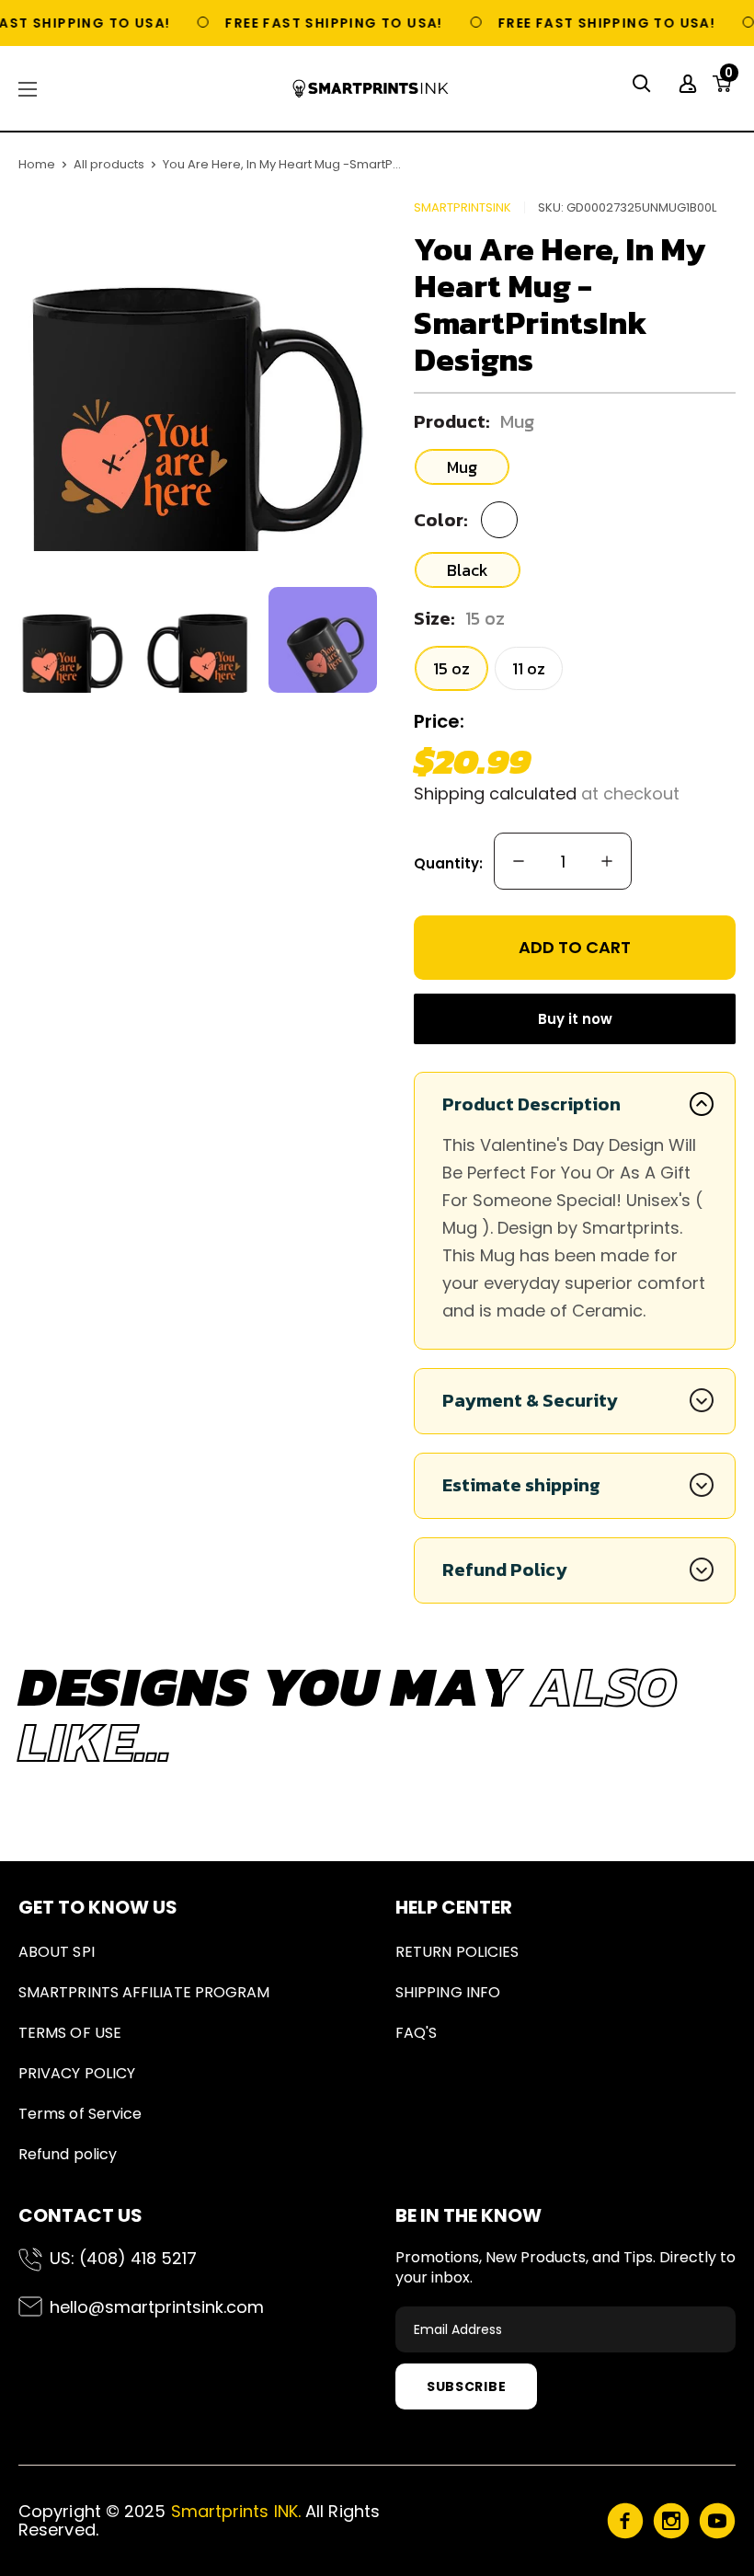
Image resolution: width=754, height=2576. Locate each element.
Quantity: (448, 863)
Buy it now (575, 1019)
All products (109, 164)
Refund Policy (505, 1570)
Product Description (531, 1104)
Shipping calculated (495, 793)
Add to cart (575, 947)
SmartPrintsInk (463, 207)
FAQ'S (416, 2033)
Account (690, 84)
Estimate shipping (521, 1485)
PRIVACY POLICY (77, 2073)
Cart (729, 78)
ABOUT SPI (57, 1952)
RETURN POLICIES (457, 1952)
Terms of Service (80, 2114)
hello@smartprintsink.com (157, 2307)
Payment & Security (530, 1400)
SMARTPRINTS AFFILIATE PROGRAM (144, 1992)
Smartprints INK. (236, 2511)
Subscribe (466, 2386)
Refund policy (68, 2154)
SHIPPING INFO (448, 1992)
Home (37, 164)
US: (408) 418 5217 (123, 2258)
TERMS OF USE (70, 2033)
